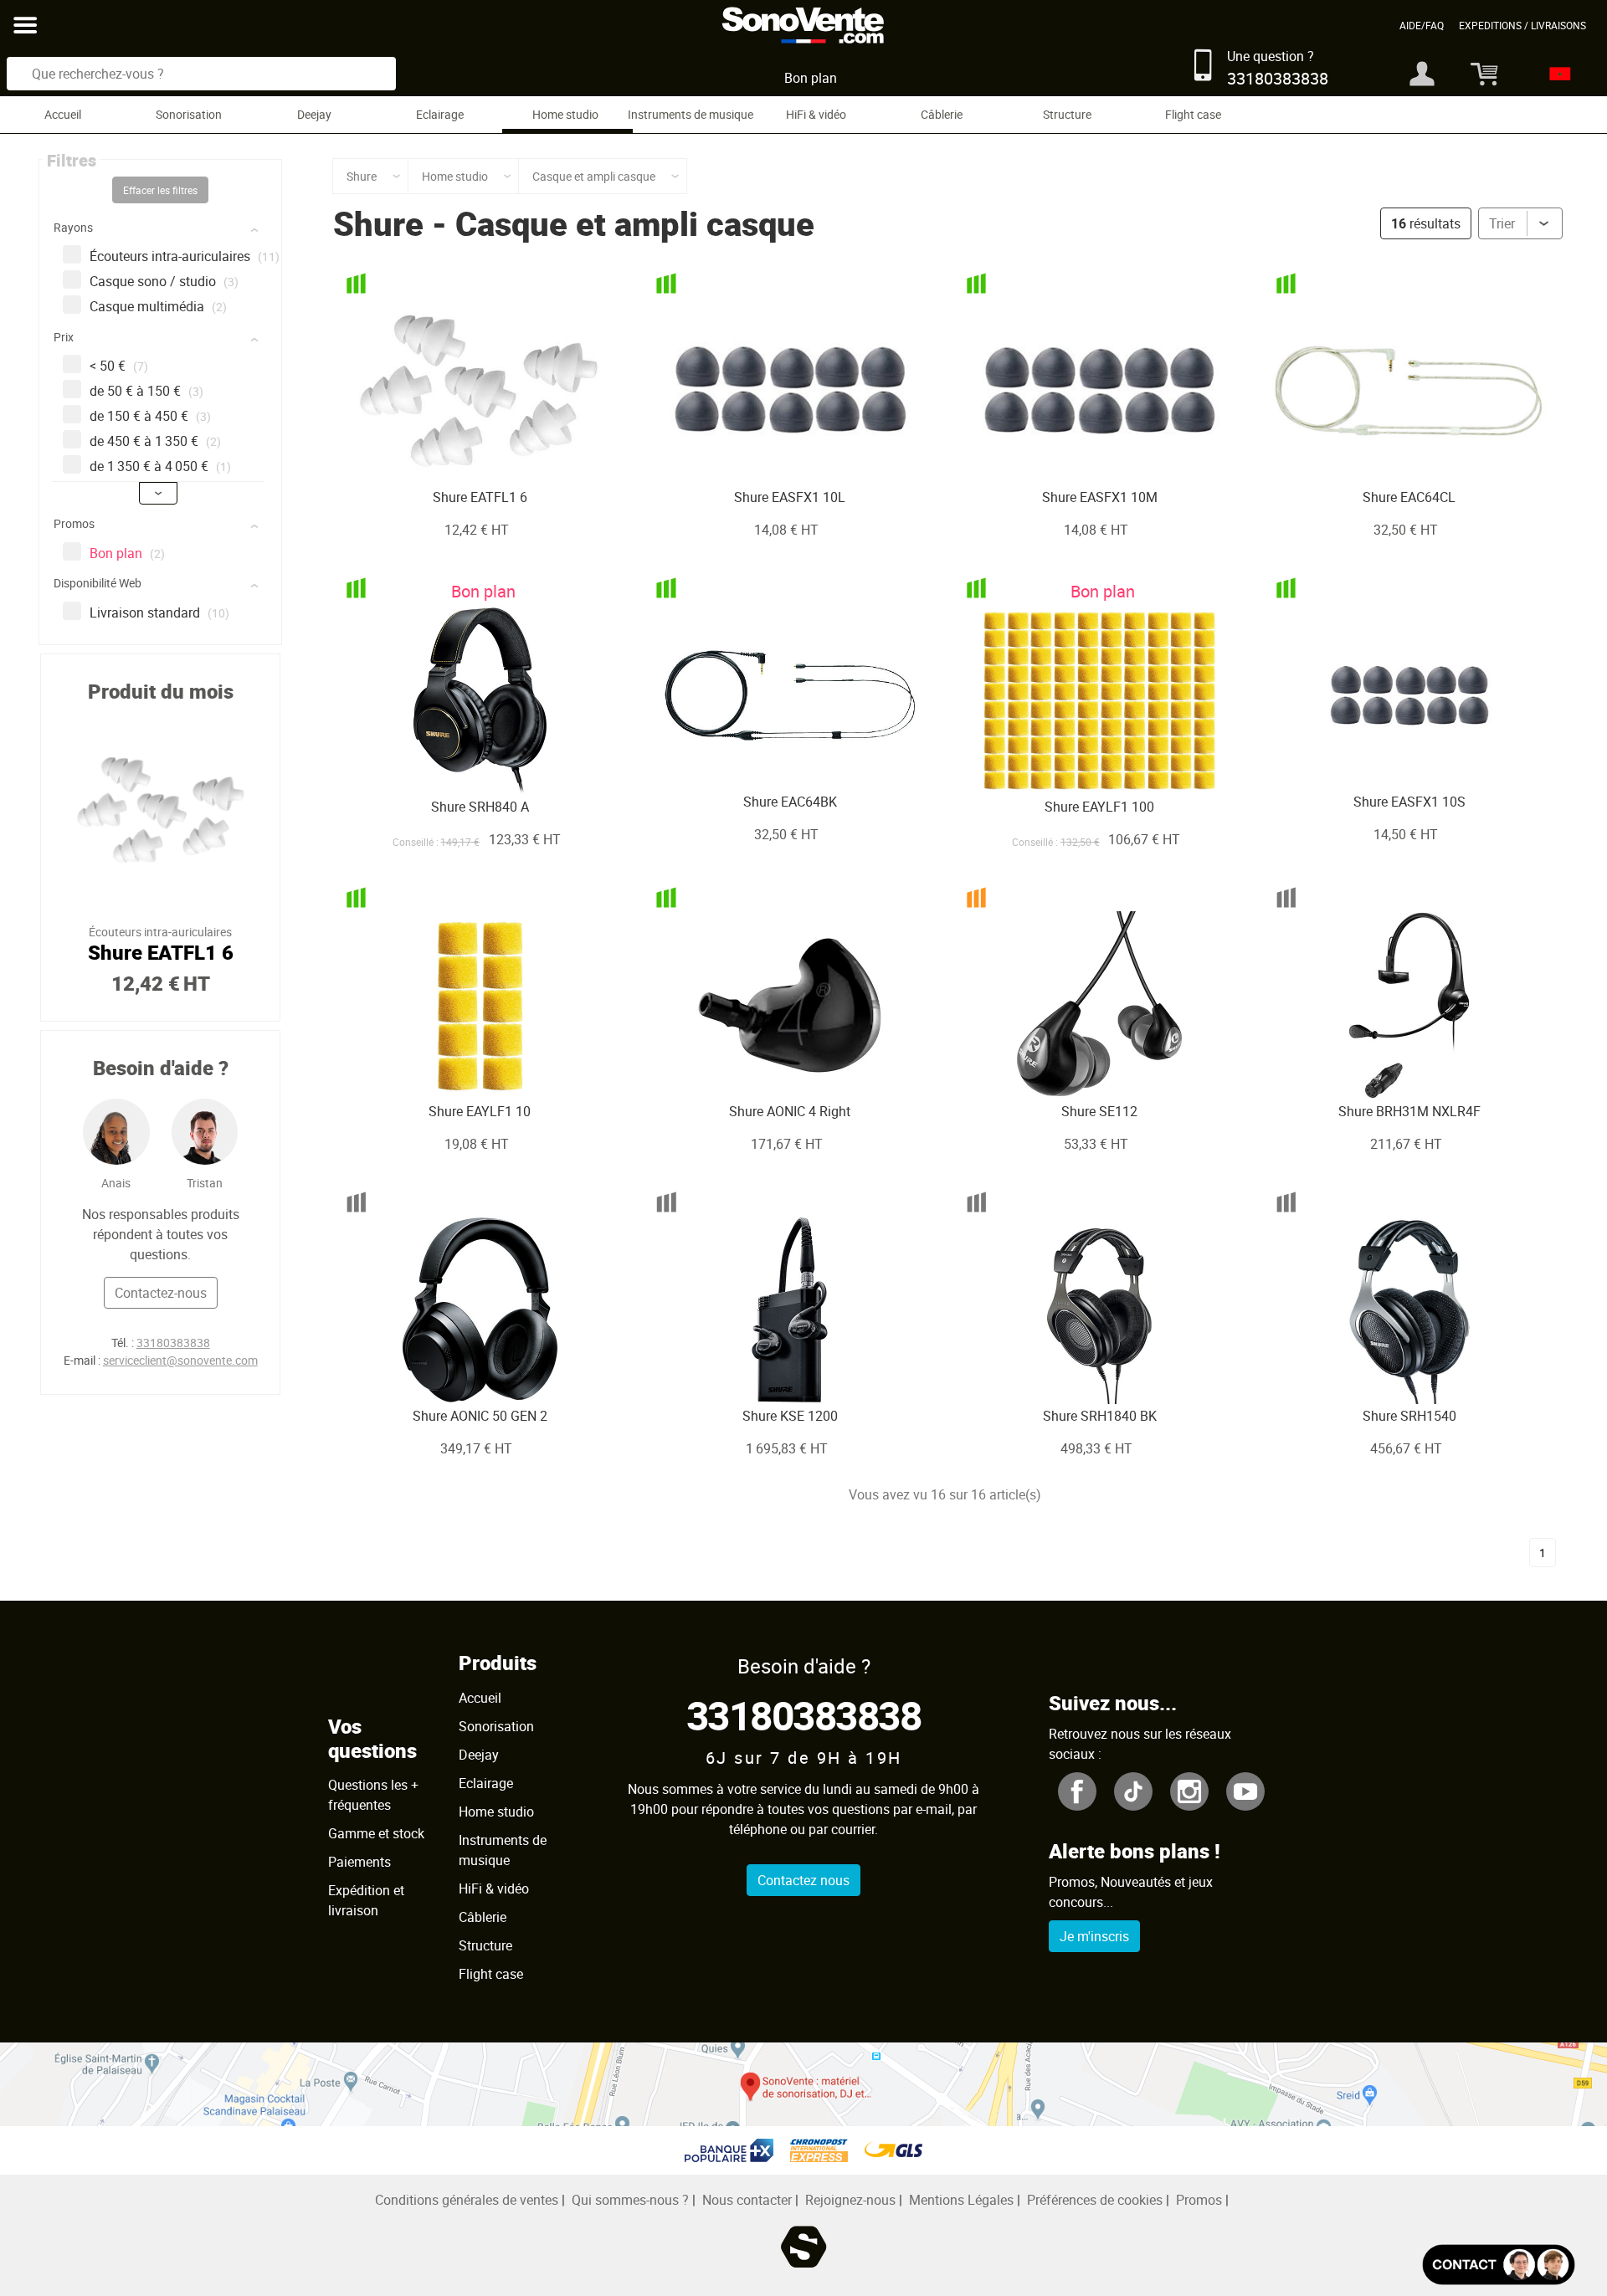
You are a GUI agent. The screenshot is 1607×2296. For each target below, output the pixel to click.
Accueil (63, 114)
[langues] (1556, 74)
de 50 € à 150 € (146, 391)
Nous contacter (747, 2200)
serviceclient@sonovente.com (180, 1360)
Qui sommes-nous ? (630, 2200)
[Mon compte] (1422, 74)
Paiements (359, 1862)
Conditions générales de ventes (467, 2200)
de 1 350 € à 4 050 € (160, 466)
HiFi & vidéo (816, 114)
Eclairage (440, 114)
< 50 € (119, 366)
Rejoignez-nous (850, 2200)
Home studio (565, 114)
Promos (1199, 2200)
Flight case (1193, 114)
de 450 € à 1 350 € (155, 441)
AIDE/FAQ (1422, 25)
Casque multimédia (158, 306)
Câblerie (942, 114)
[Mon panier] (1478, 74)
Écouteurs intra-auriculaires (185, 256)
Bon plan (811, 78)
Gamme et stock (376, 1833)
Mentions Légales (961, 2200)
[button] (162, 231)
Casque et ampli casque (635, 223)
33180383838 (173, 1343)
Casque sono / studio (164, 281)
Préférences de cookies (1095, 2200)
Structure (1067, 114)
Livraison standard (159, 612)
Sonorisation (189, 114)
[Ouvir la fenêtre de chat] (1499, 2265)
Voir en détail (456, 456)
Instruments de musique (691, 114)
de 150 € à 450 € (150, 416)
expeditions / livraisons (1522, 25)
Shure (378, 223)
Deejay (314, 114)
